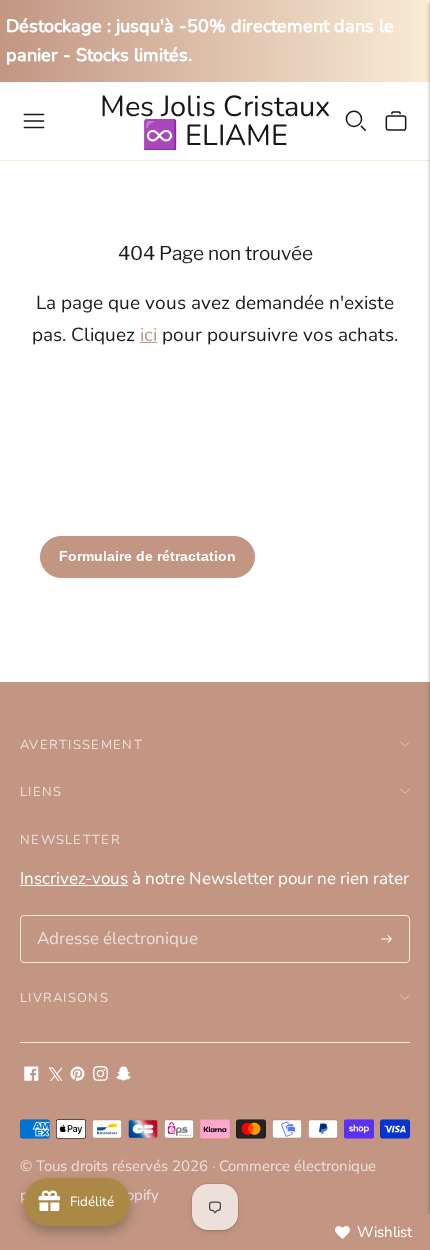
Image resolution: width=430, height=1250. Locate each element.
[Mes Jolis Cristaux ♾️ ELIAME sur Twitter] (54, 1075)
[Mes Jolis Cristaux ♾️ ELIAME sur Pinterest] (77, 1075)
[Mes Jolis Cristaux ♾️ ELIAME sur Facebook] (31, 1075)
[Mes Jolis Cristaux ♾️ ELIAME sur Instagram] (100, 1075)
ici (148, 335)
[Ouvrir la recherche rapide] (356, 121)
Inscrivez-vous (74, 878)
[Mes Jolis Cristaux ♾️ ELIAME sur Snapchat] (123, 1075)
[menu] (34, 121)
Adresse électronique (110, 918)
